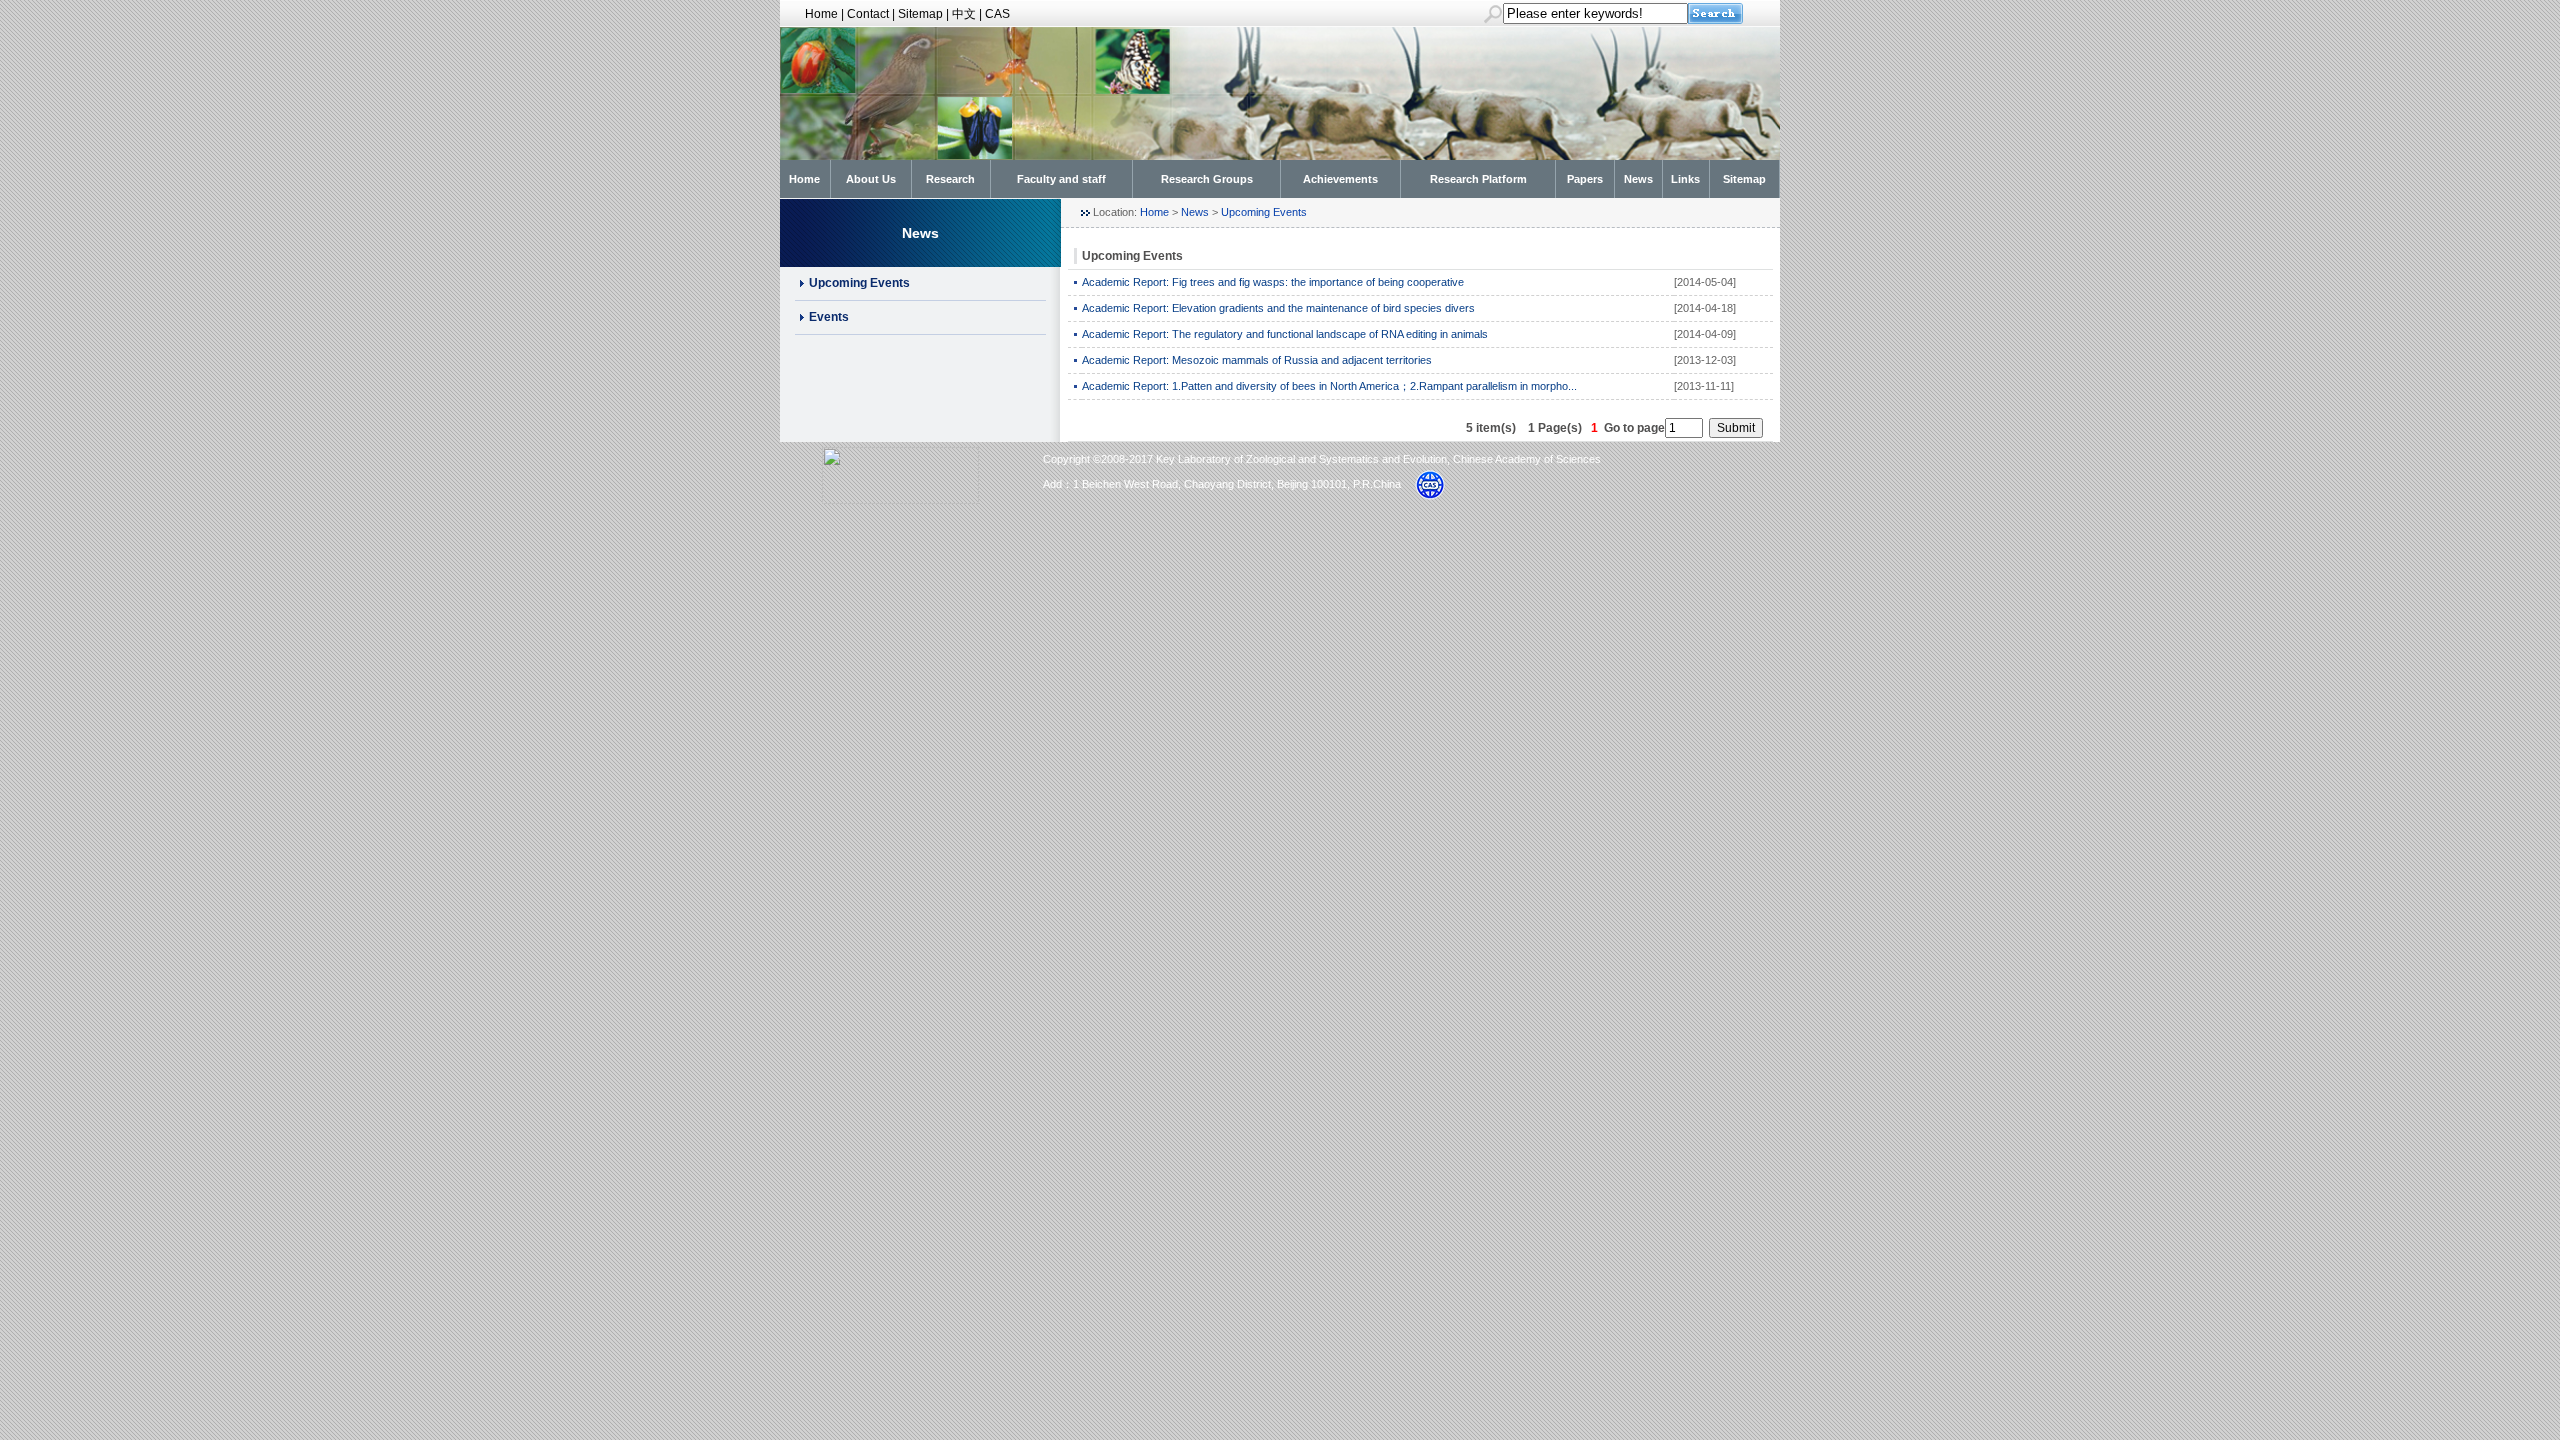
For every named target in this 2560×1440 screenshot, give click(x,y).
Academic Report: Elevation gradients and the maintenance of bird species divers (1278, 308)
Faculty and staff (1061, 179)
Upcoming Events (859, 283)
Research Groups (1207, 179)
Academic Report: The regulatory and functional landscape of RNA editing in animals (1285, 334)
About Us (871, 179)
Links (1685, 179)
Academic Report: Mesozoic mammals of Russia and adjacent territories (1257, 360)
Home (821, 14)
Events (829, 317)
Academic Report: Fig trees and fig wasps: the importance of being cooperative (1273, 282)
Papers (1585, 179)
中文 (964, 14)
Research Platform (1478, 179)
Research (950, 179)
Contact (868, 14)
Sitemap (920, 14)
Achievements (1340, 179)
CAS (997, 14)
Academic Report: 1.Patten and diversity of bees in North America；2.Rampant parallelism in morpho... (1329, 386)
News (1638, 179)
